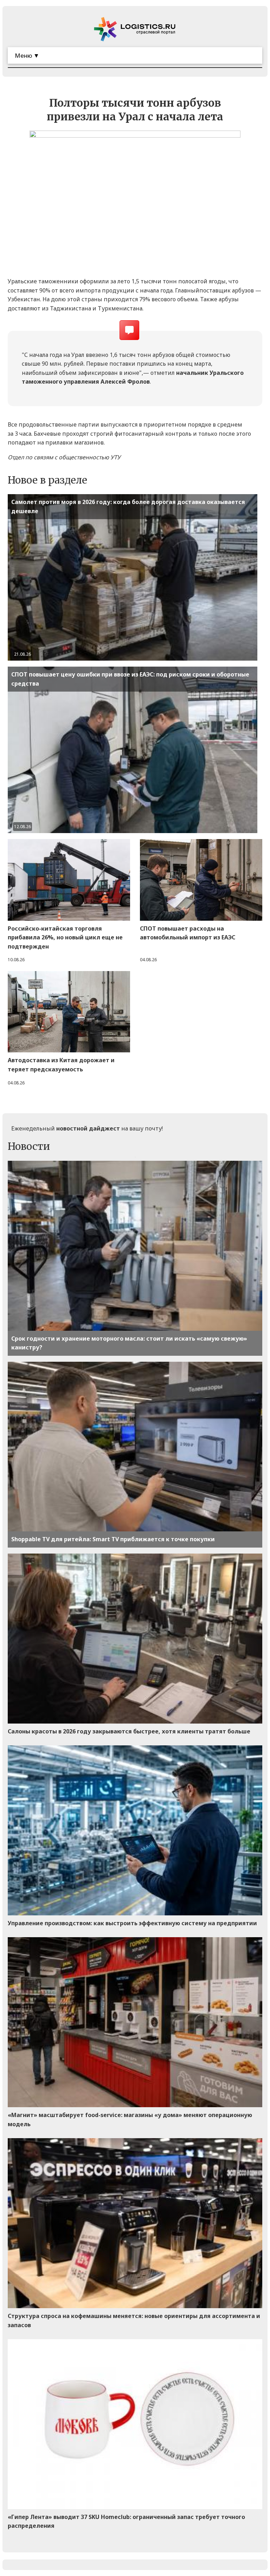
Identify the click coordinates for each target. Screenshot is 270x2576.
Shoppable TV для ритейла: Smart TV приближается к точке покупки (113, 1539)
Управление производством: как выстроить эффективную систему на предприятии (132, 1923)
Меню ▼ (27, 55)
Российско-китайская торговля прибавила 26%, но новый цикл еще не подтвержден (65, 937)
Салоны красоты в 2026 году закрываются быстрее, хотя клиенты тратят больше (129, 1731)
